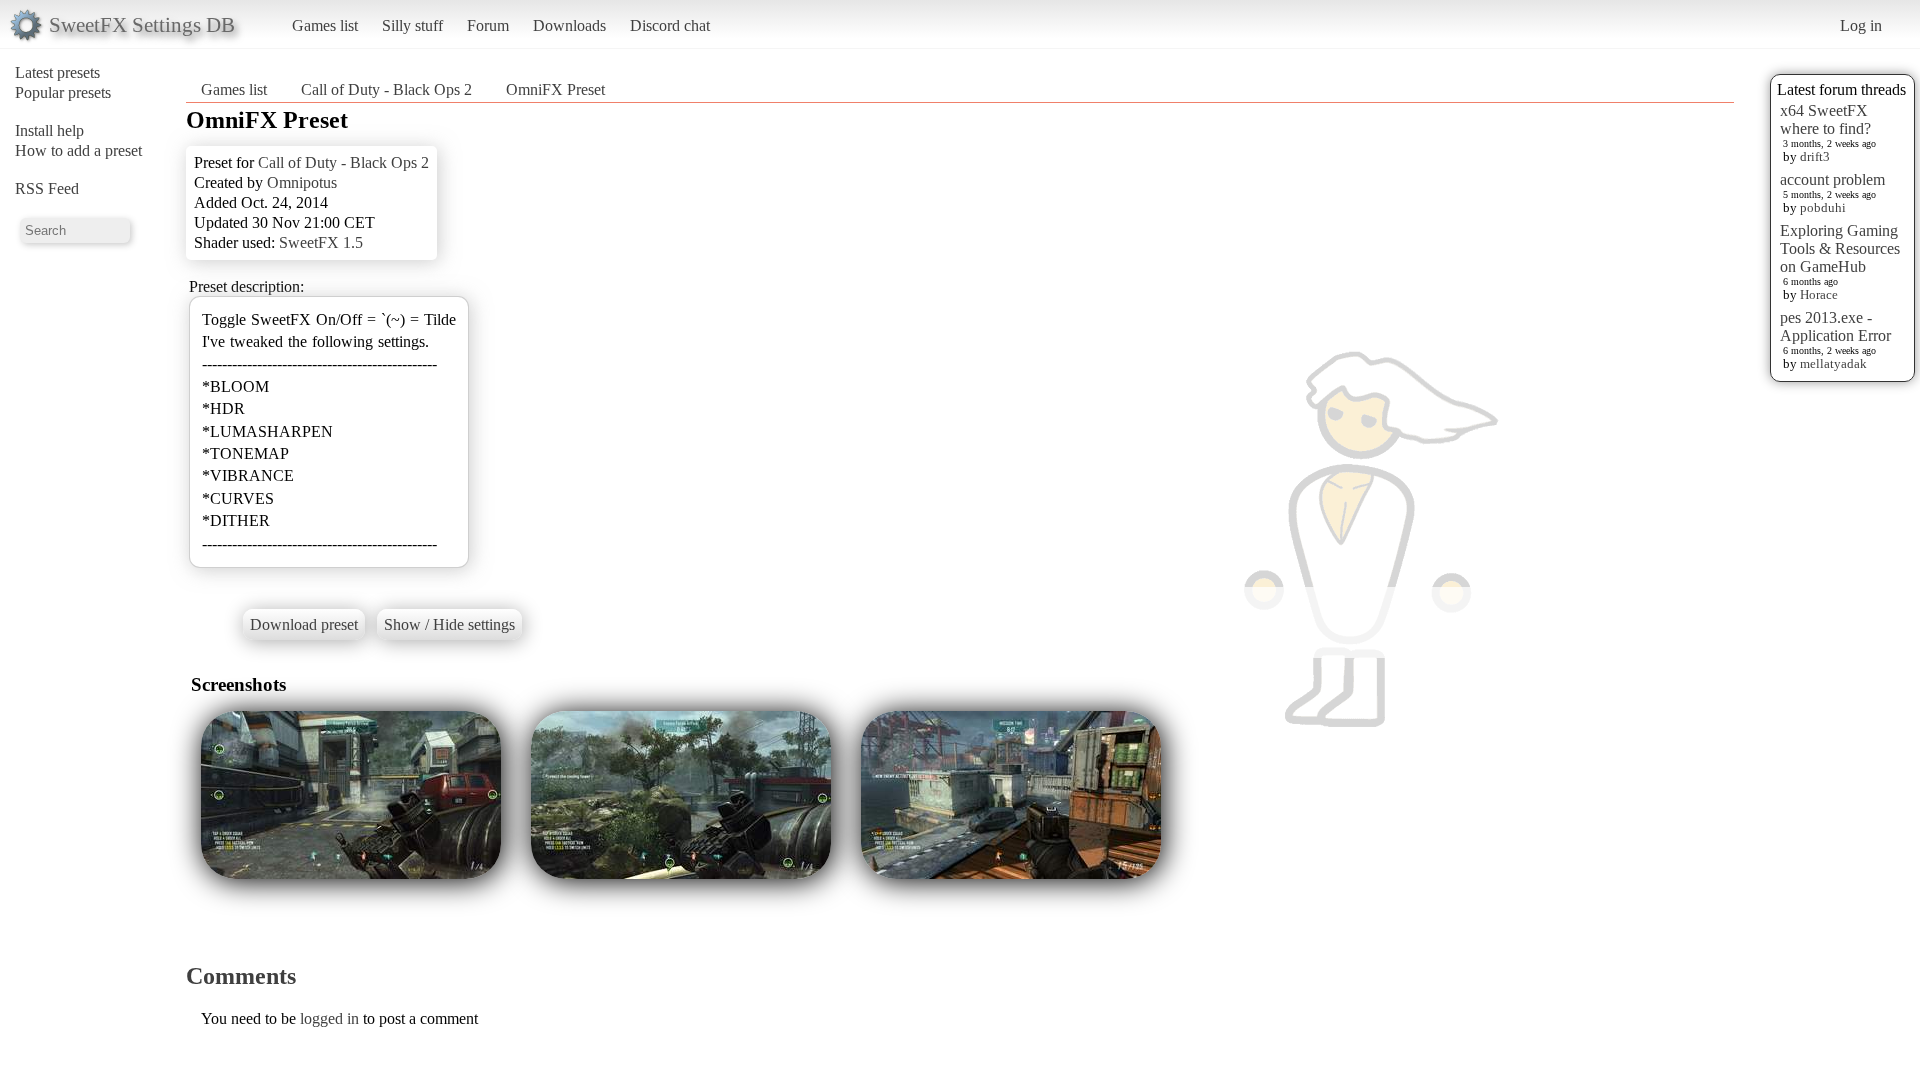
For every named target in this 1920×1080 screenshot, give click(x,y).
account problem (1832, 179)
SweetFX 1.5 (321, 242)
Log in (1861, 25)
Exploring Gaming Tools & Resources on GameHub (1840, 248)
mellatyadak (1833, 363)
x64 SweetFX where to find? (1825, 119)
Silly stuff (412, 25)
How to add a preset (78, 150)
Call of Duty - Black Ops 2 (386, 89)
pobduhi (1823, 207)
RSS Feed (47, 188)
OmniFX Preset (555, 89)
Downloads (569, 25)
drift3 (1815, 156)
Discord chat (670, 25)
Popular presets (63, 92)
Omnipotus (302, 182)
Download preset (304, 624)
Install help (49, 130)
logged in (329, 1018)
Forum (488, 25)
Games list (325, 25)
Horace (1819, 294)
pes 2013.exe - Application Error (1835, 326)
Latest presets (57, 72)
